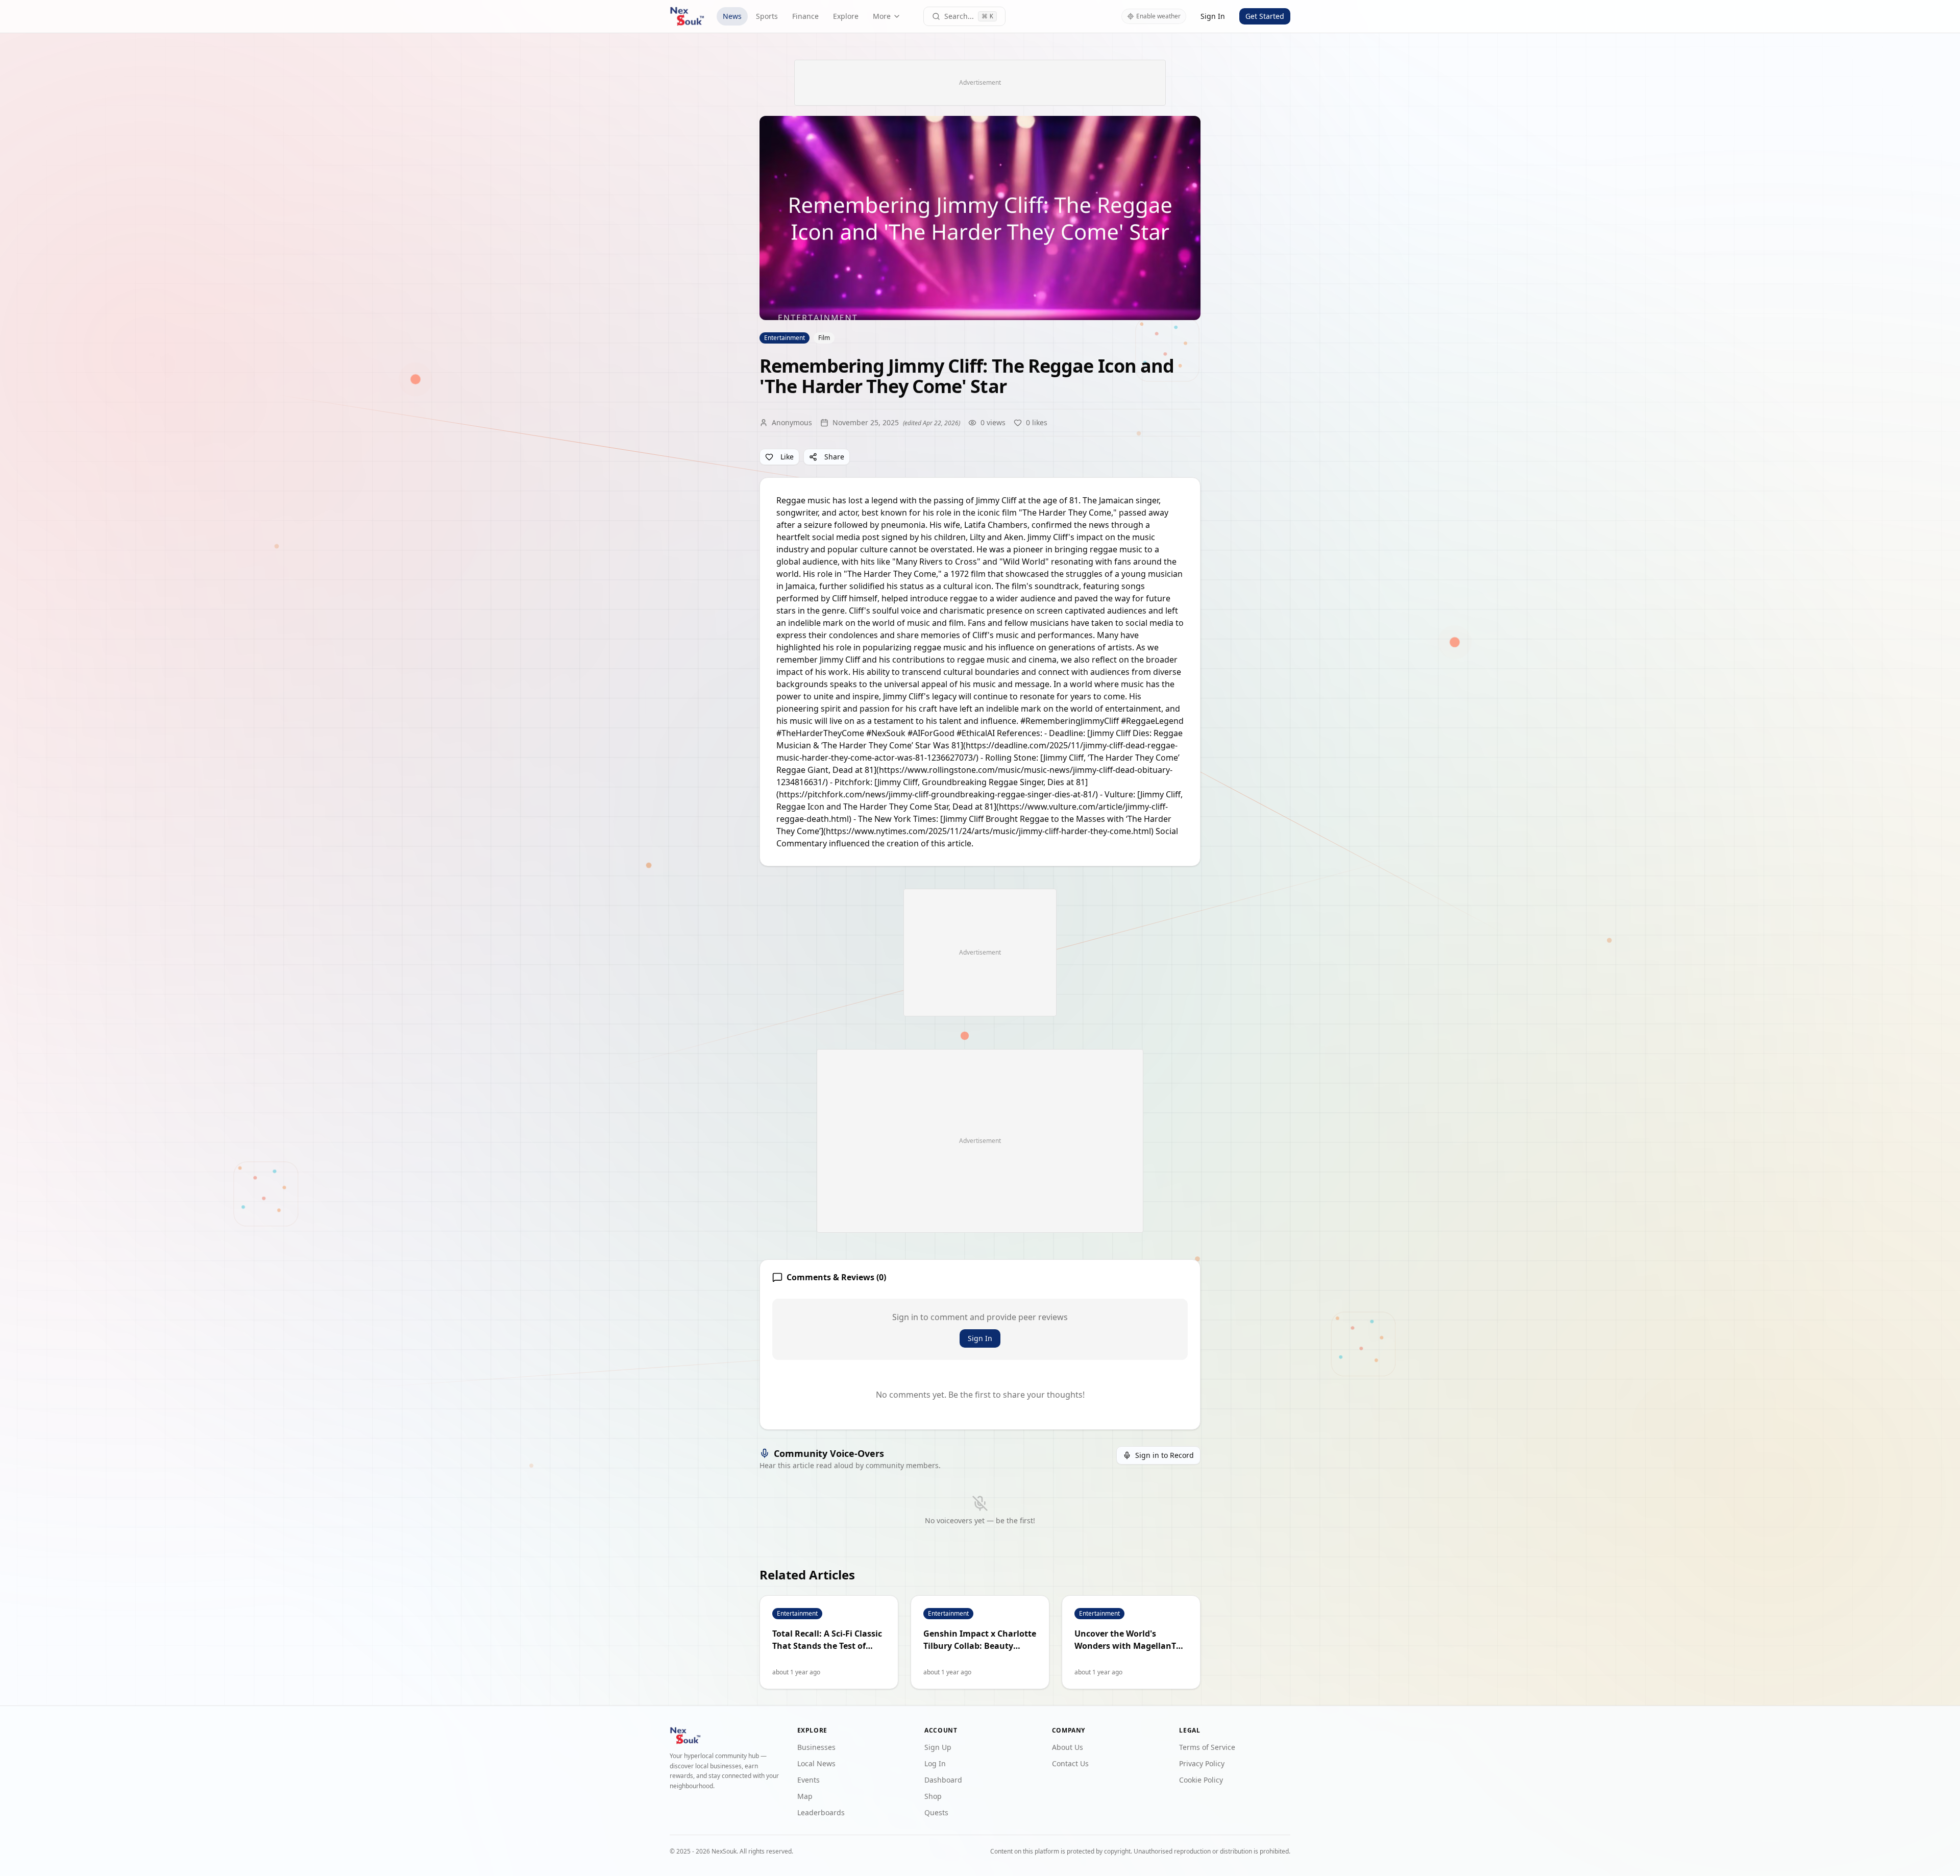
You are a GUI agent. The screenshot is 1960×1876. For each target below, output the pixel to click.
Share (834, 457)
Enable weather (1158, 16)
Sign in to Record (1165, 1455)
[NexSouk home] (687, 16)
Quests (936, 1812)
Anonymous (792, 422)
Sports (767, 16)
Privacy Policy (1202, 1763)
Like (787, 457)
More (882, 16)
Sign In (1213, 16)
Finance (805, 16)
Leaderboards (821, 1812)
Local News (816, 1763)
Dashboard (943, 1780)
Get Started (1265, 16)
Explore (846, 16)
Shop (933, 1796)
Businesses (816, 1747)
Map (805, 1796)
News (732, 16)
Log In (935, 1763)
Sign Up (938, 1747)
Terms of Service (1207, 1747)
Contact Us (1070, 1763)
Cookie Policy (1201, 1780)
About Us (1068, 1747)
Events (808, 1780)
